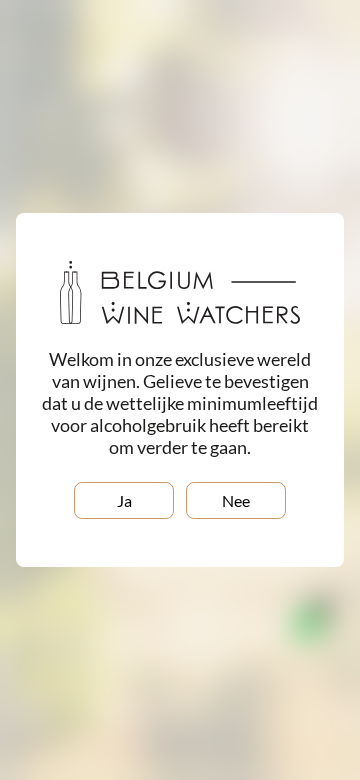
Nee (236, 500)
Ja (124, 500)
